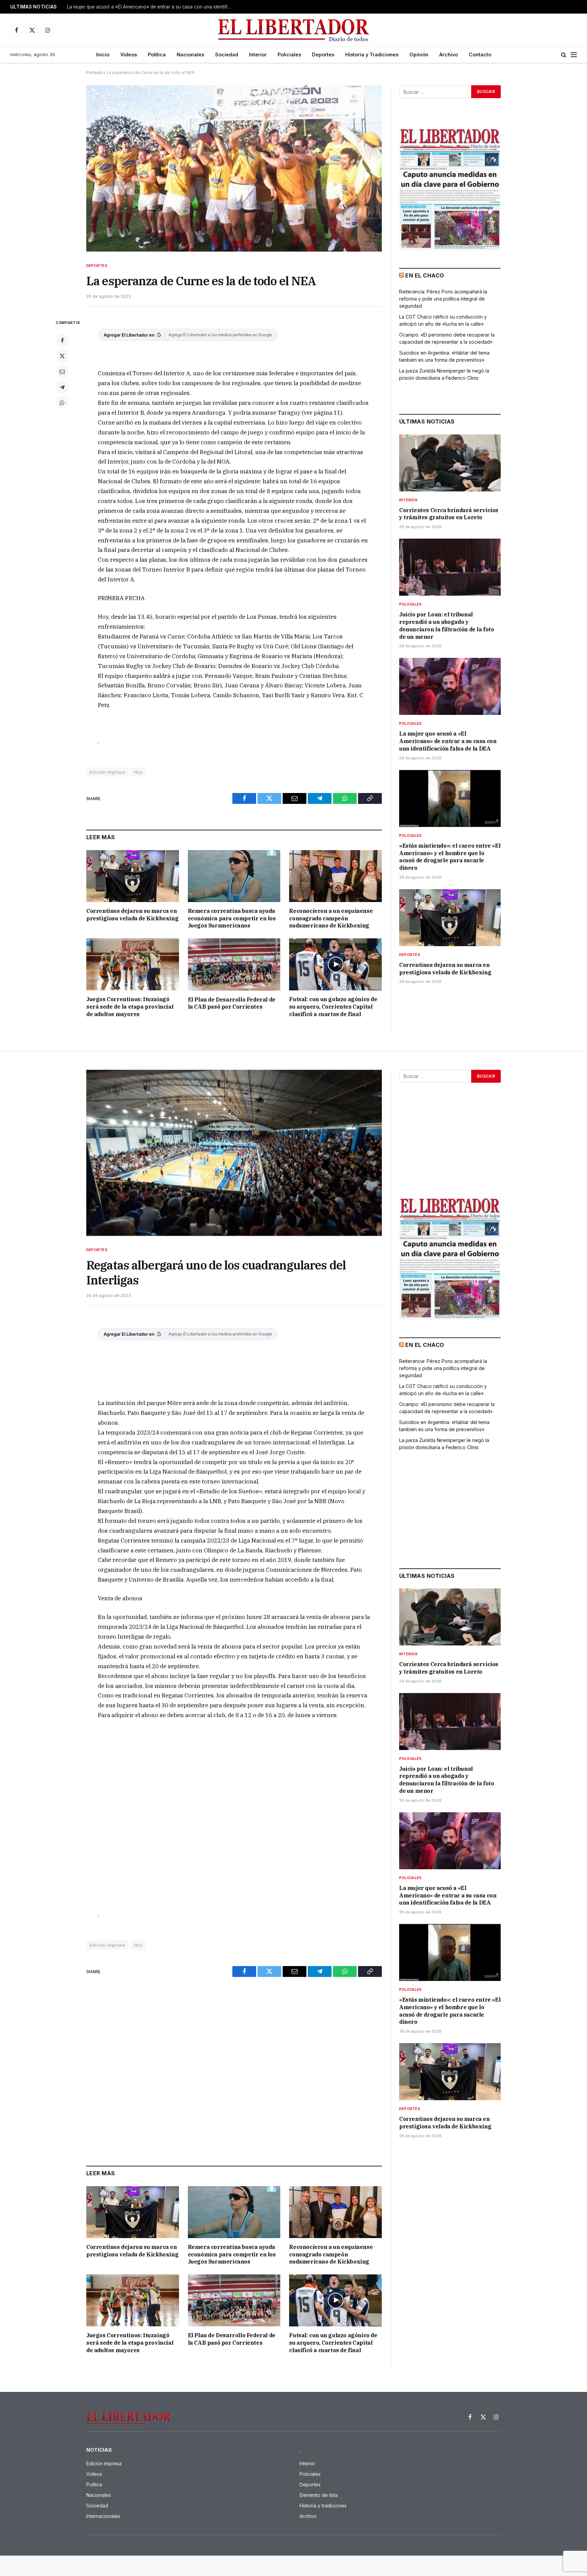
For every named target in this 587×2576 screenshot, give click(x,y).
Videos (129, 55)
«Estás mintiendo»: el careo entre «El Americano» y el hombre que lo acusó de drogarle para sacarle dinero (152, 7)
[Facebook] (62, 340)
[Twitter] (62, 356)
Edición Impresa (108, 772)
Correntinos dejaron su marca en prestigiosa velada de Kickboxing (132, 915)
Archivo (449, 55)
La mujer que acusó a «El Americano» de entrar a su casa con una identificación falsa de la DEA (448, 741)
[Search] (564, 55)
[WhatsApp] (62, 403)
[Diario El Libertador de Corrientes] (294, 30)
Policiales (289, 55)
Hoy (138, 772)
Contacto (480, 55)
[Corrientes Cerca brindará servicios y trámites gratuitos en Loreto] (450, 463)
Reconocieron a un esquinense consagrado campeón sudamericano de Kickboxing (331, 918)
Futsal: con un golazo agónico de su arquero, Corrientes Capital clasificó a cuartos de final (333, 1007)
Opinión (419, 55)
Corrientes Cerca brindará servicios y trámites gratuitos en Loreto (449, 514)
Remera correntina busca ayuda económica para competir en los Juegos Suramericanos (232, 918)
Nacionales (190, 55)
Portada (94, 73)
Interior (258, 55)
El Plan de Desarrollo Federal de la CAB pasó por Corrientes (232, 1003)
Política (157, 55)
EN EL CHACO (425, 275)
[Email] (62, 372)
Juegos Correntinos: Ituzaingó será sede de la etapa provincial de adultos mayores (130, 1007)
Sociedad (227, 55)
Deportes (323, 55)
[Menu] (574, 55)
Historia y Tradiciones (372, 55)
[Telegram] (62, 387)
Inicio (103, 55)
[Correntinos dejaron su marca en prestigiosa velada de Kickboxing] (133, 876)
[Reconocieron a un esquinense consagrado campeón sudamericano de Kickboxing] (335, 876)
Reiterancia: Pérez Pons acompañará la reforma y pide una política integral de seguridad (443, 299)
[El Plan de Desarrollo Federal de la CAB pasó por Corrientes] (234, 964)
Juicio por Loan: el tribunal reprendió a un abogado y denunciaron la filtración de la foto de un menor (447, 625)
